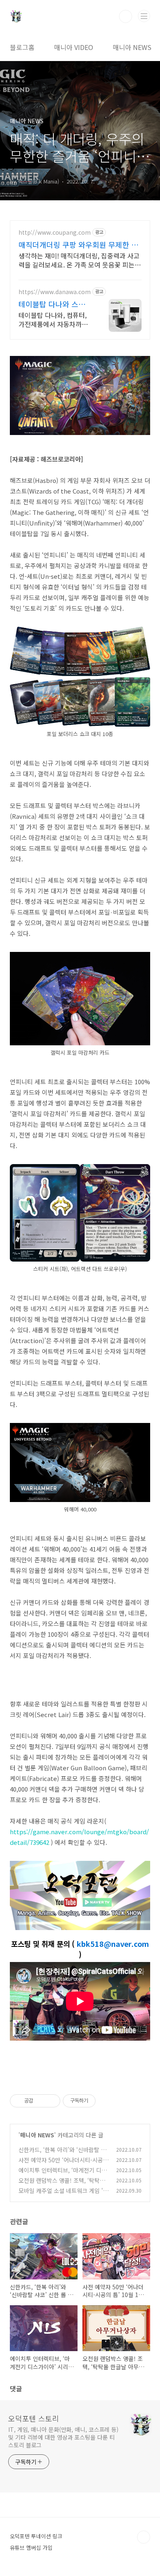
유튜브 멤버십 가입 (31, 2548)
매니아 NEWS (132, 47)
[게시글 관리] (51, 2101)
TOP (144, 2537)
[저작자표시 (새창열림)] (99, 2101)
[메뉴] (144, 16)
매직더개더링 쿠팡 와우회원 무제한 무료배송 (78, 245)
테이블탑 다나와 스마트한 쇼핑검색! (55, 304)
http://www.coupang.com (55, 232)
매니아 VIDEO (74, 47)
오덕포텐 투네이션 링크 (36, 2536)
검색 (126, 16)
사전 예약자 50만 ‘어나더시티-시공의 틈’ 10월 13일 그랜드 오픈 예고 (63, 2164)
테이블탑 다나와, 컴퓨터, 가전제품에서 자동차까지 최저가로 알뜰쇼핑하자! (53, 319)
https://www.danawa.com (55, 292)
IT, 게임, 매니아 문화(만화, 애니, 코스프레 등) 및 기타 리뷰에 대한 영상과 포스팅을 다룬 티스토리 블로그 (63, 2437)
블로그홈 (22, 47)
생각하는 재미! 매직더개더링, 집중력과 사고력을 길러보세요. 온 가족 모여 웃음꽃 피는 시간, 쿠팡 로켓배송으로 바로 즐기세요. (79, 260)
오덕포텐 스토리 (34, 2418)
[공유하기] (41, 2101)
